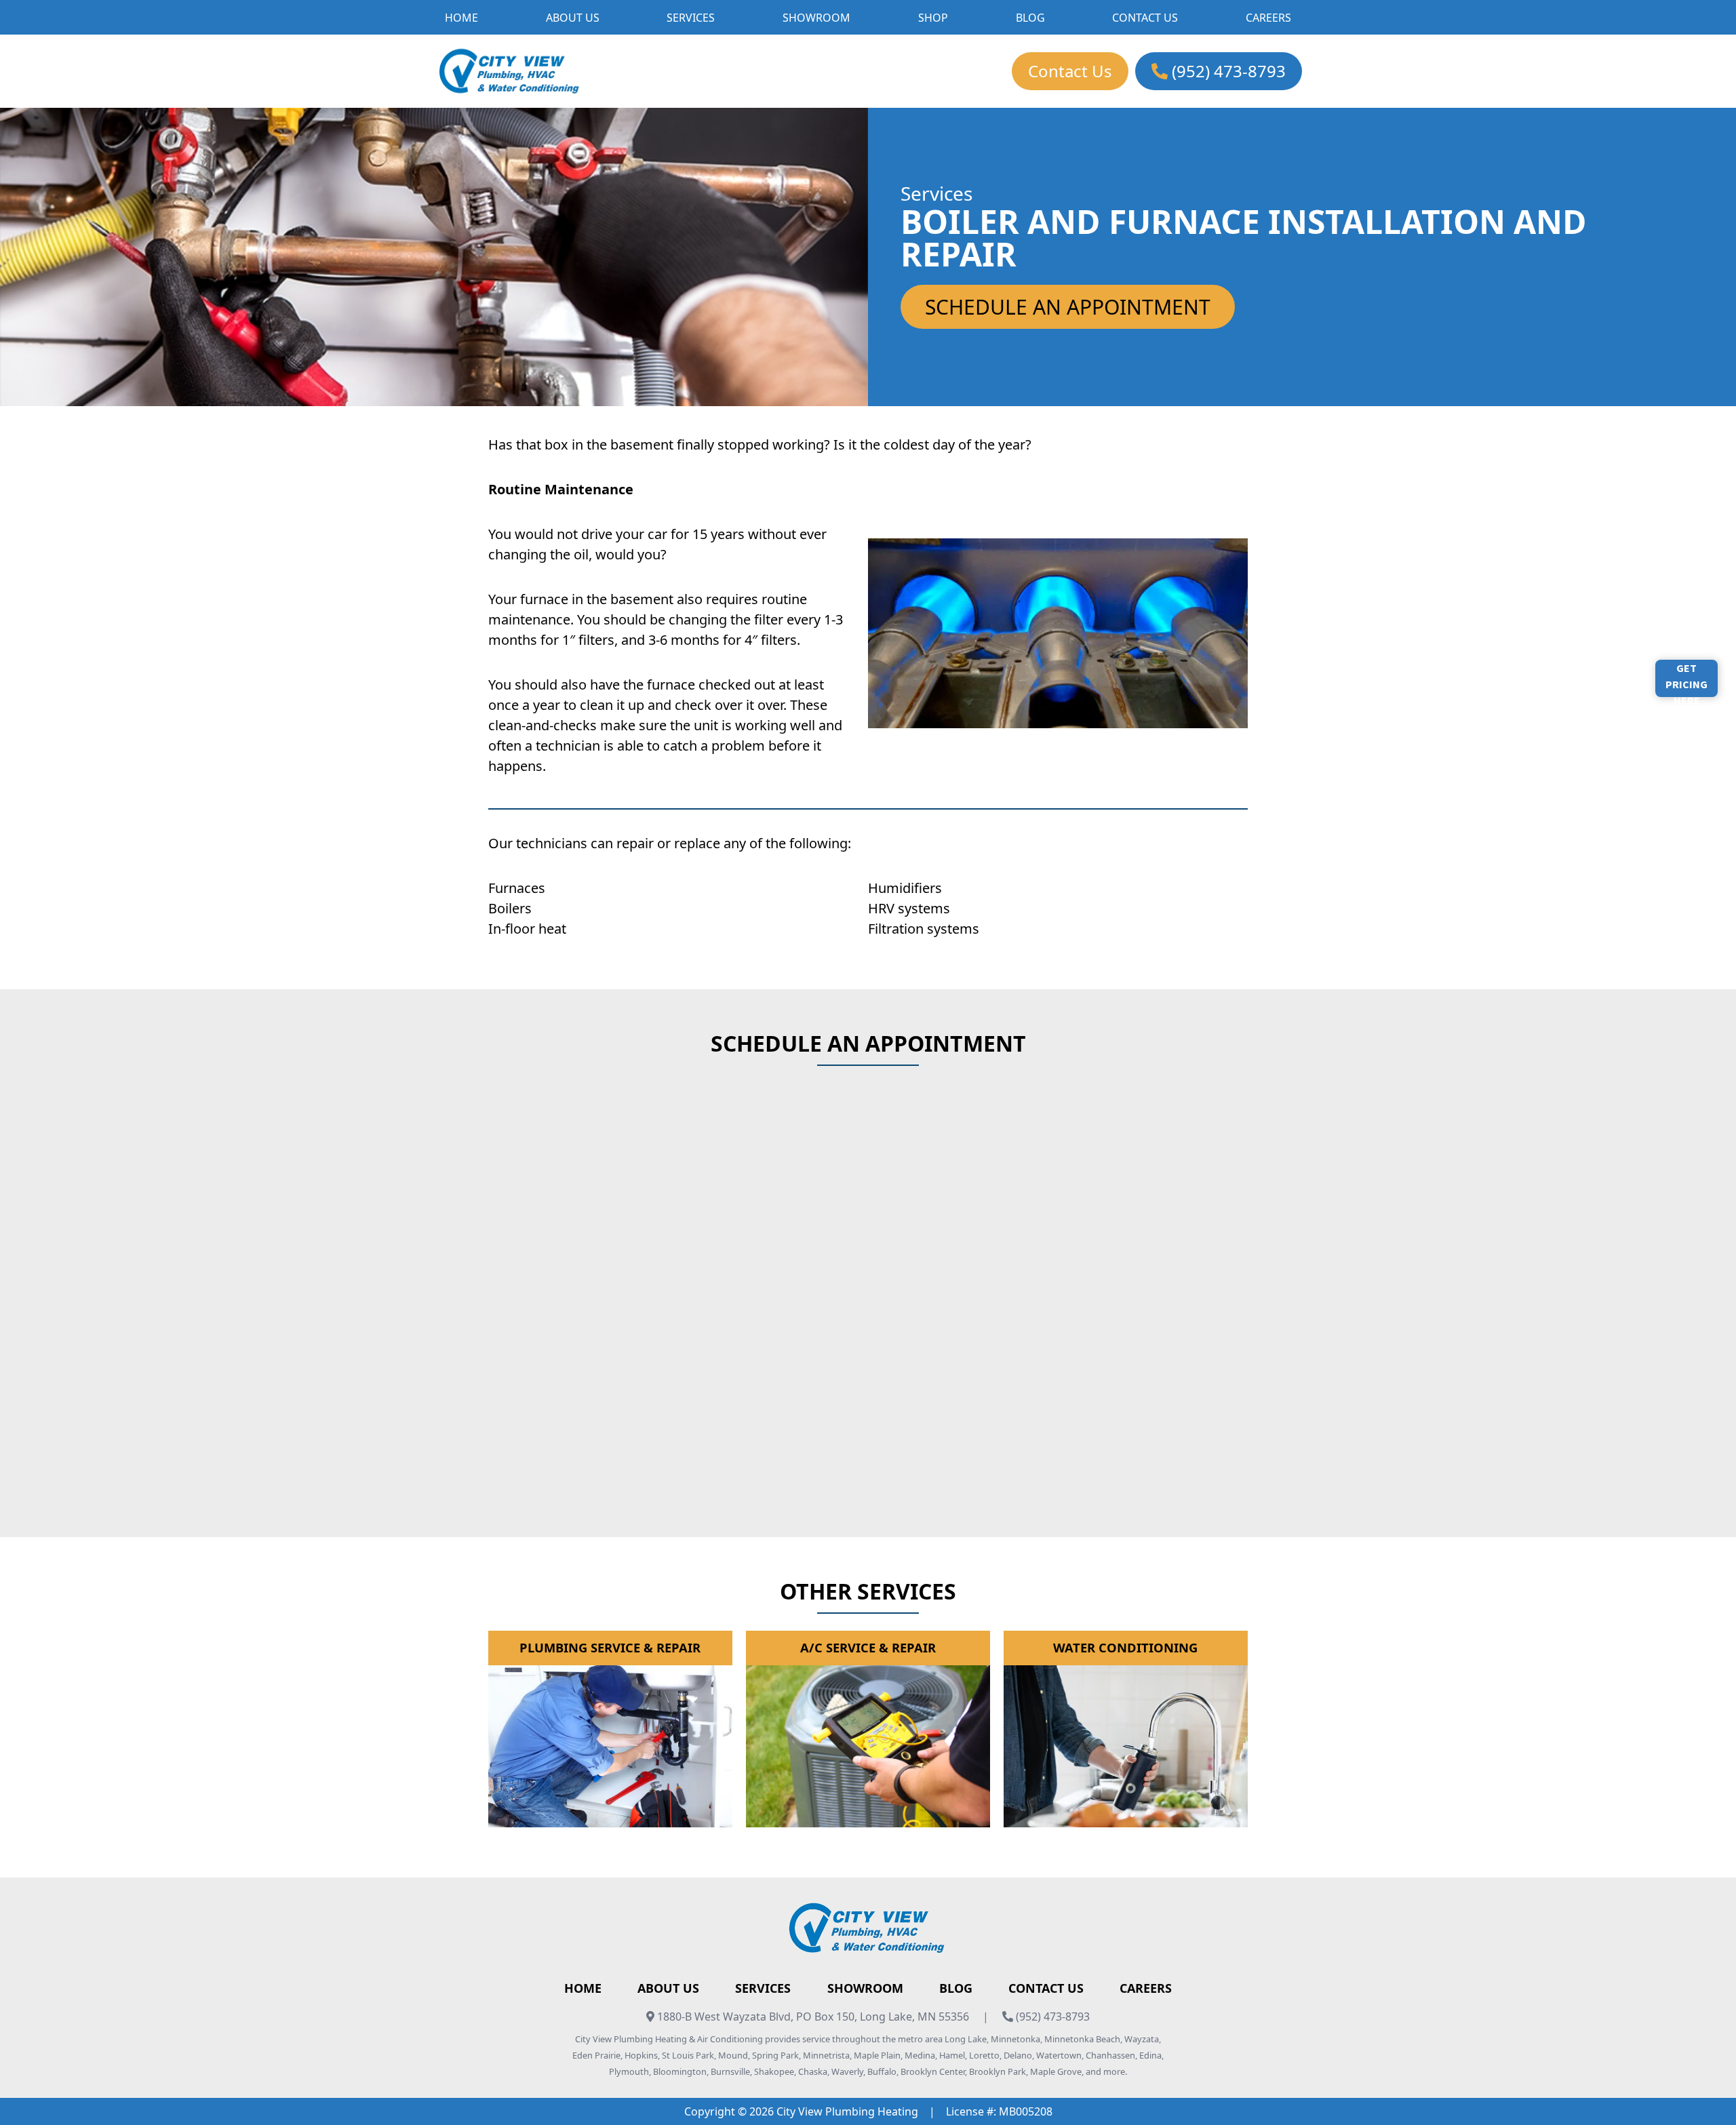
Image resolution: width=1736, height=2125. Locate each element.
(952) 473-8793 (1227, 71)
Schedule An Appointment (1068, 307)
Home (583, 1988)
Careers (1146, 1988)
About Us (668, 1988)
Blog (956, 1988)
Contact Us (1070, 71)
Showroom (865, 1988)
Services (763, 1988)
